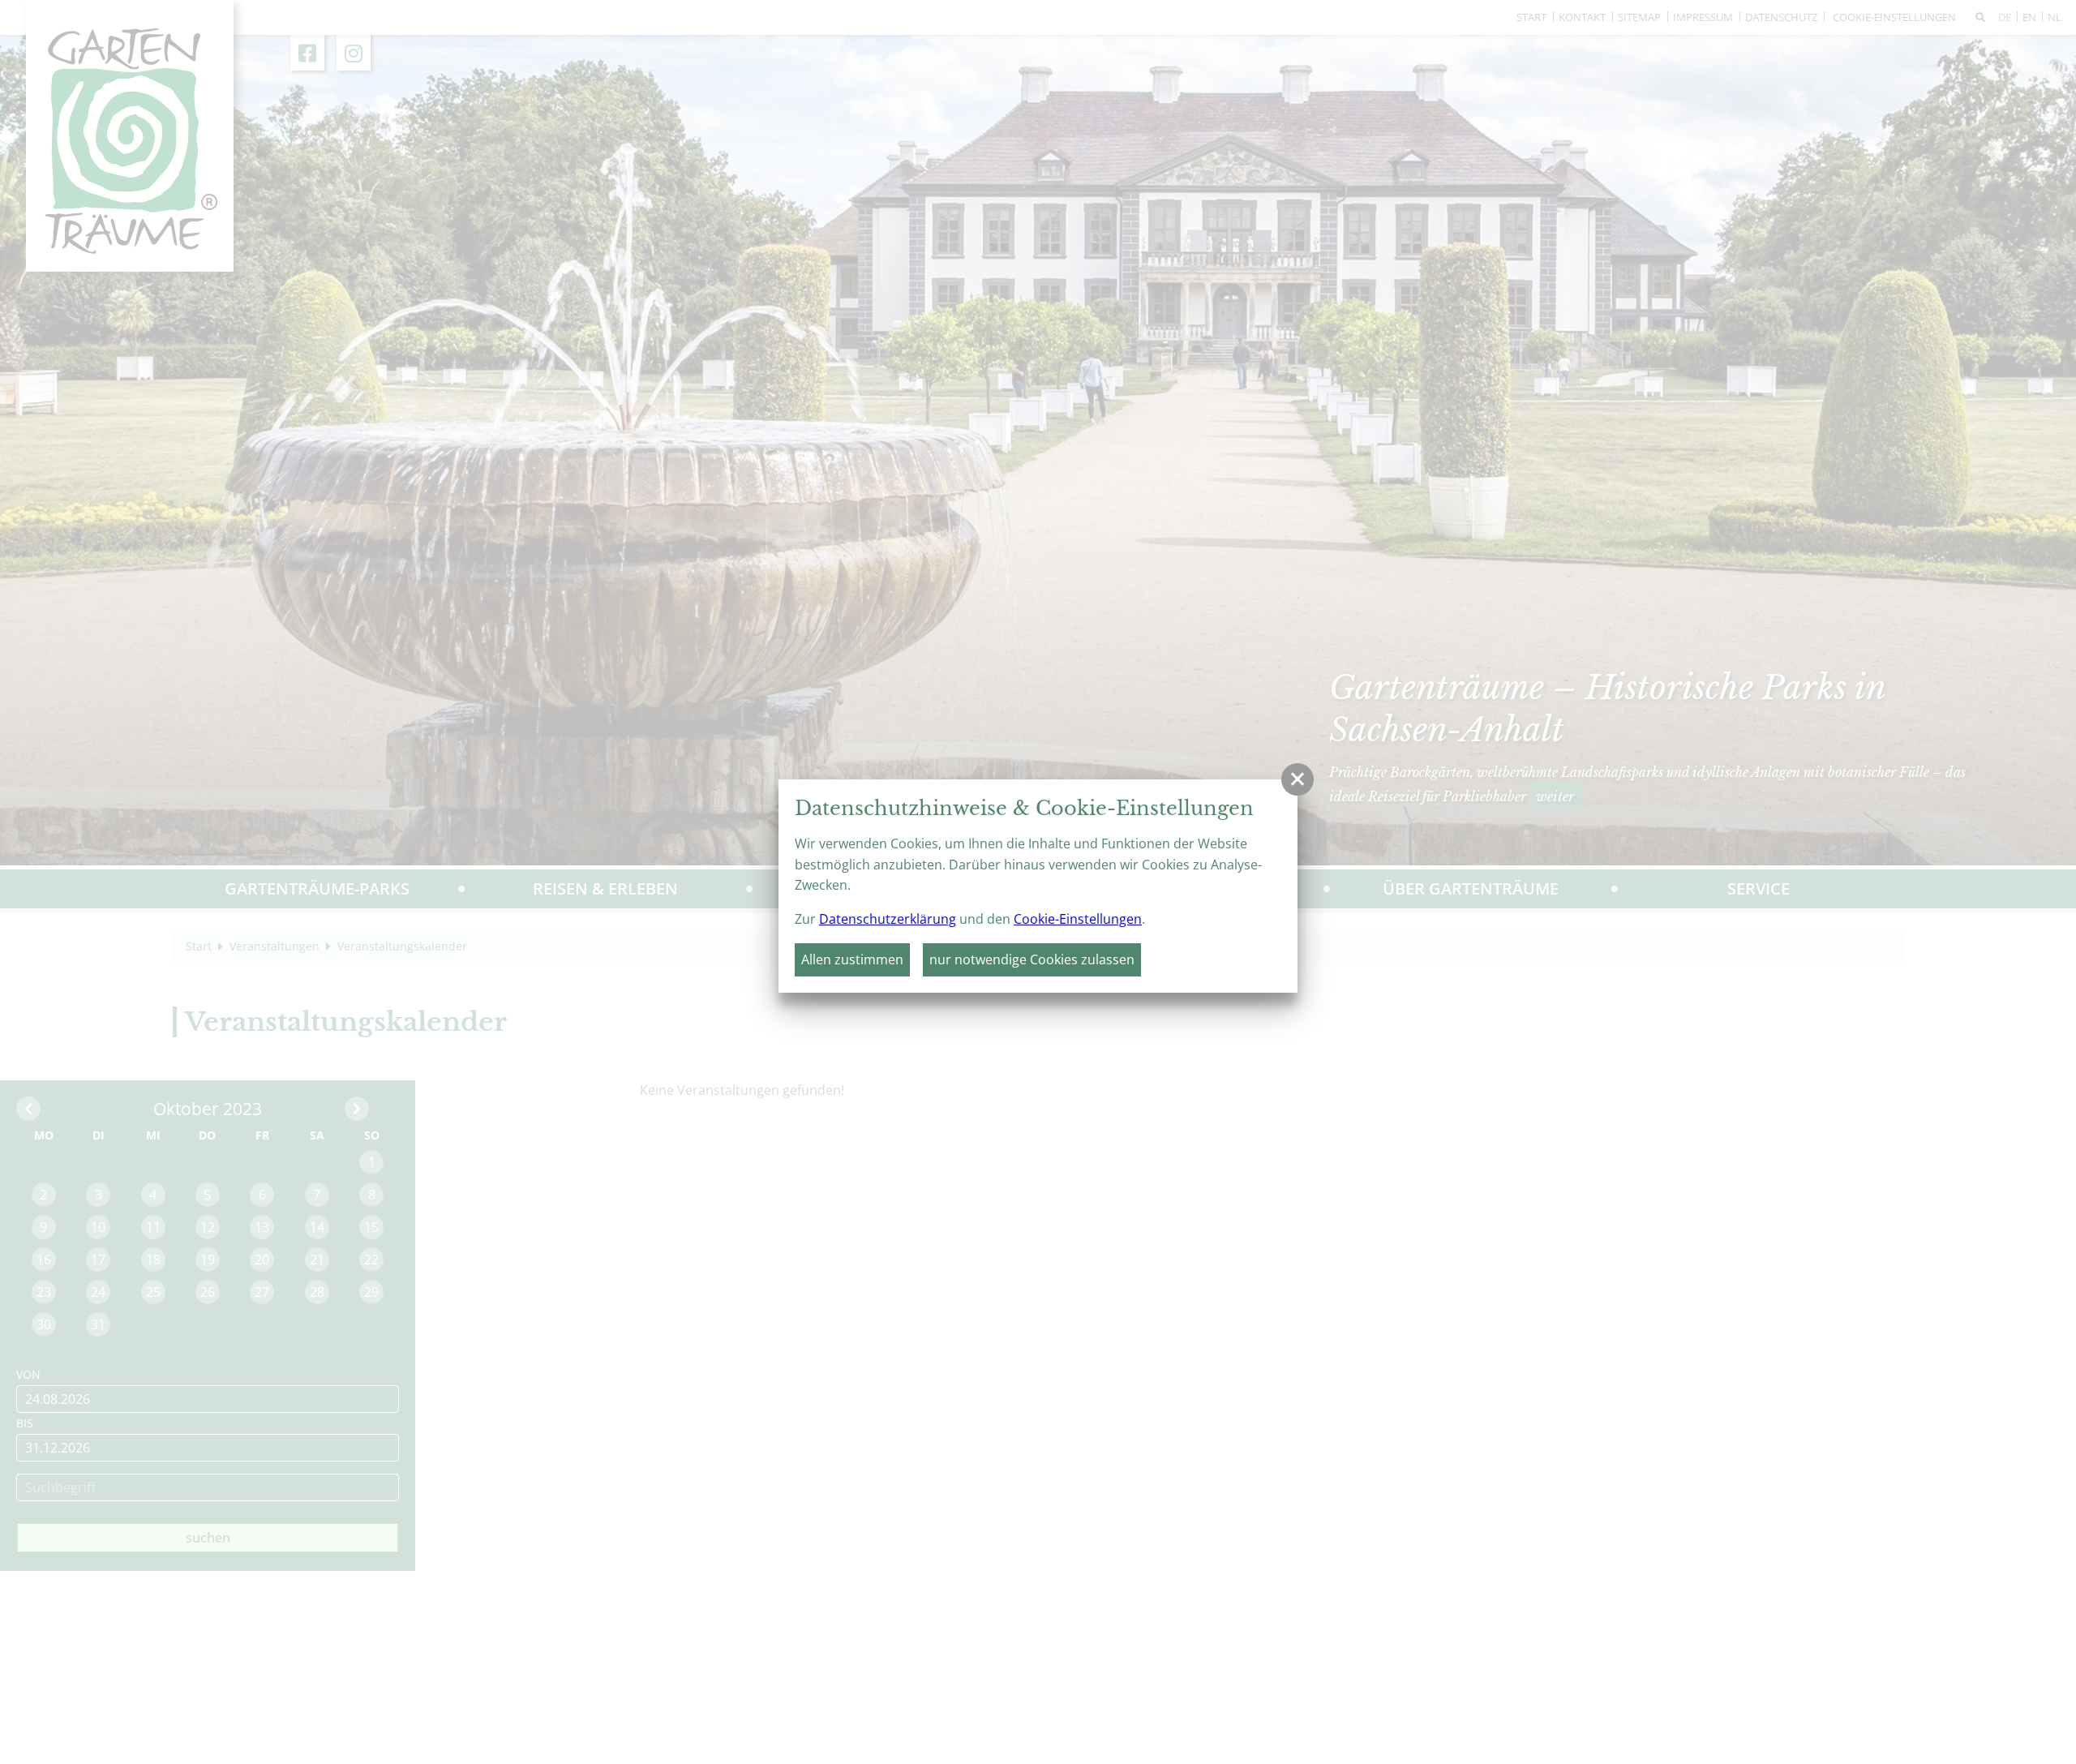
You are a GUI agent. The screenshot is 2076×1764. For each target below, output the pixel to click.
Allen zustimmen (852, 959)
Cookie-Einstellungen (1078, 919)
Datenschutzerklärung (888, 919)
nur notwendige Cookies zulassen (1032, 959)
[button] (1297, 779)
